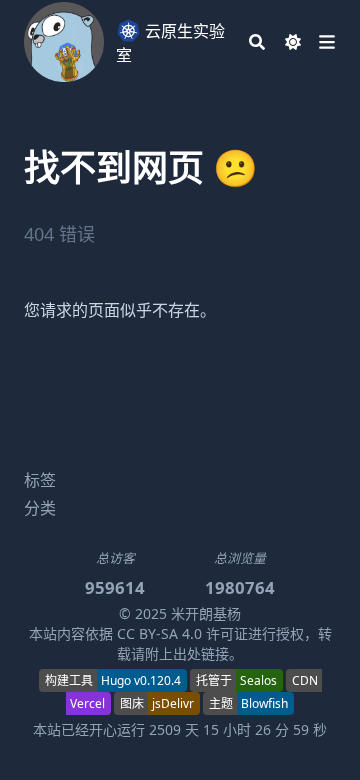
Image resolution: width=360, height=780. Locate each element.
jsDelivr (173, 703)
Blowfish (264, 703)
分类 (40, 508)
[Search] (257, 42)
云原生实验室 (170, 43)
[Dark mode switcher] (293, 42)
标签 (40, 480)
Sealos (258, 680)
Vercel (87, 703)
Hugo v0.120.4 (141, 680)
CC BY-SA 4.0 (159, 633)
